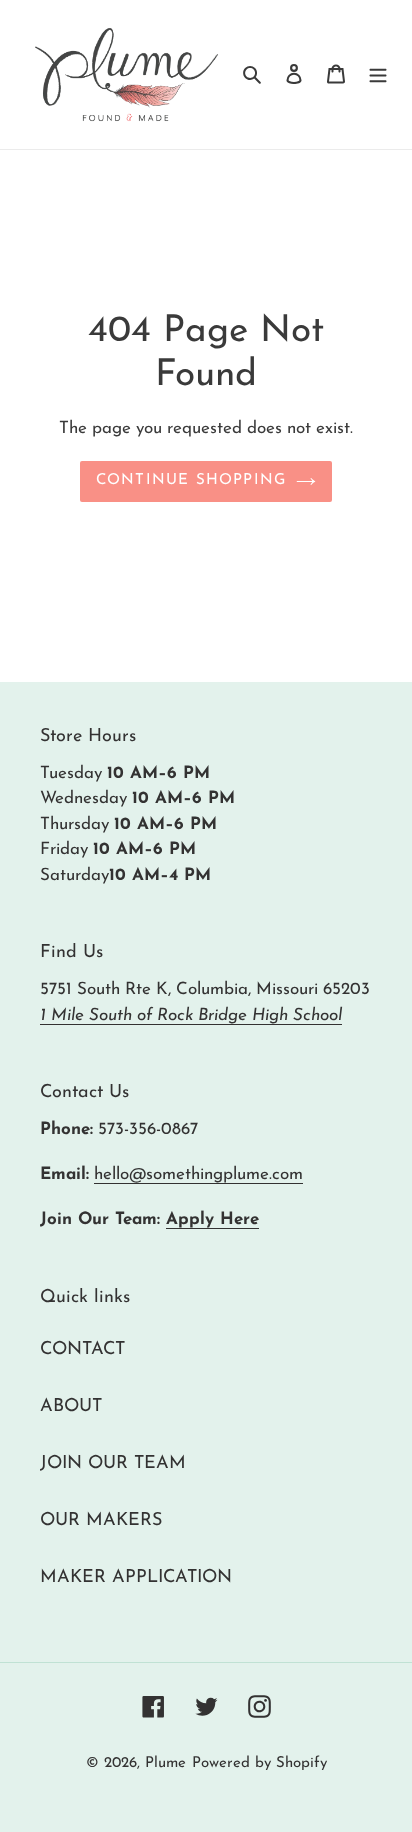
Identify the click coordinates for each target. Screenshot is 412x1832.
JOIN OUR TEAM (113, 1464)
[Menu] (378, 74)
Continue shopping (191, 480)
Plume (165, 1763)
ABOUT (71, 1407)
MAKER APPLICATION (136, 1578)
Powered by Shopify (259, 1763)
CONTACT (82, 1350)
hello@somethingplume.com (198, 1174)
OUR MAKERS (101, 1521)
